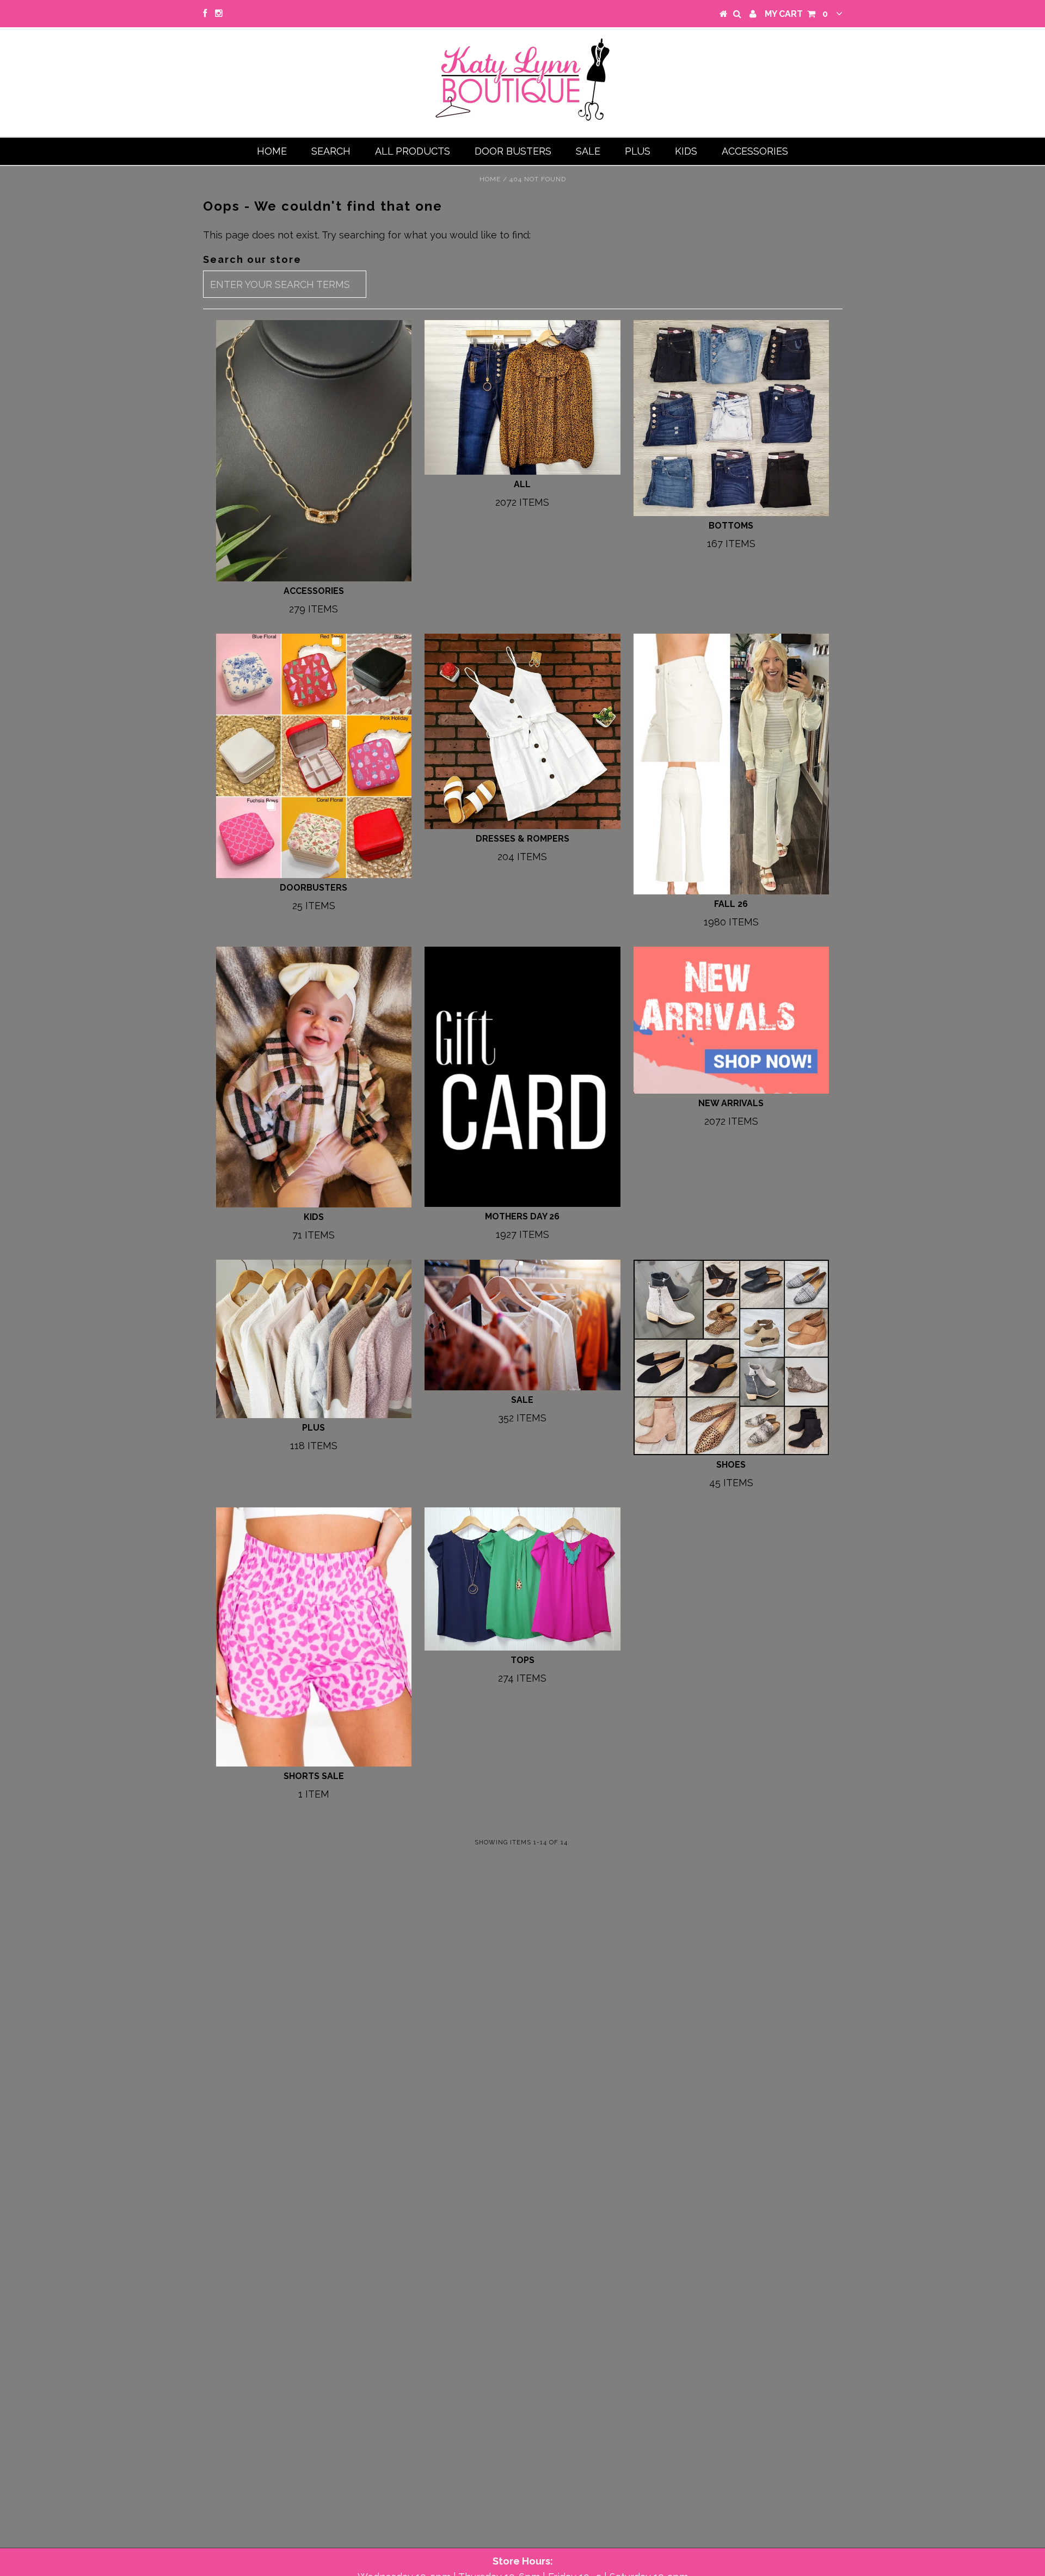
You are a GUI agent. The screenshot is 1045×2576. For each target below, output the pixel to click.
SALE (588, 151)
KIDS (686, 151)
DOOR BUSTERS (513, 151)
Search (331, 151)
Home (272, 151)
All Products (413, 151)
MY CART (796, 14)
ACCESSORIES (755, 151)
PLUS (638, 151)
